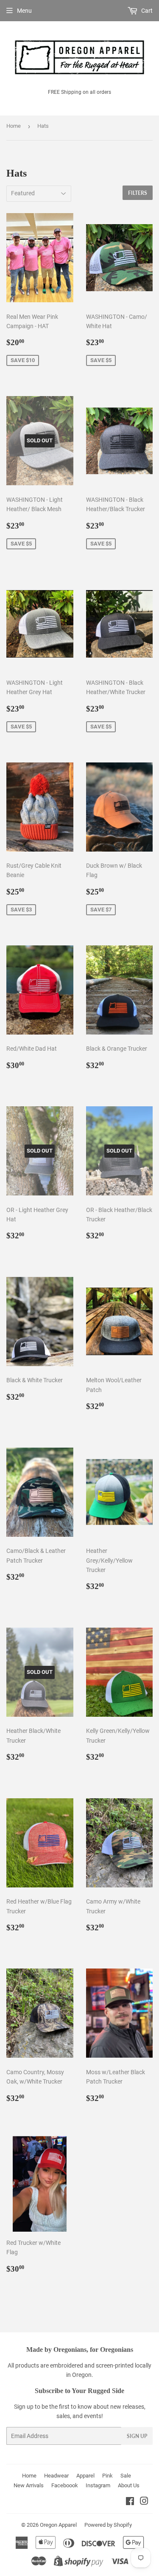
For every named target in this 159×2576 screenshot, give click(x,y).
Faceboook (65, 2485)
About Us (129, 2485)
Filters (138, 193)
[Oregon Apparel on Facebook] (130, 2502)
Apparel (85, 2476)
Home (14, 126)
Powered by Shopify (108, 2525)
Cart (146, 11)
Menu (24, 11)
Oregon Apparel (58, 2525)
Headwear (56, 2476)
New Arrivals (29, 2485)
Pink (107, 2476)
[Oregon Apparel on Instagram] (144, 2502)
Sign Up (137, 2436)
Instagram (98, 2485)
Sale (126, 2476)
